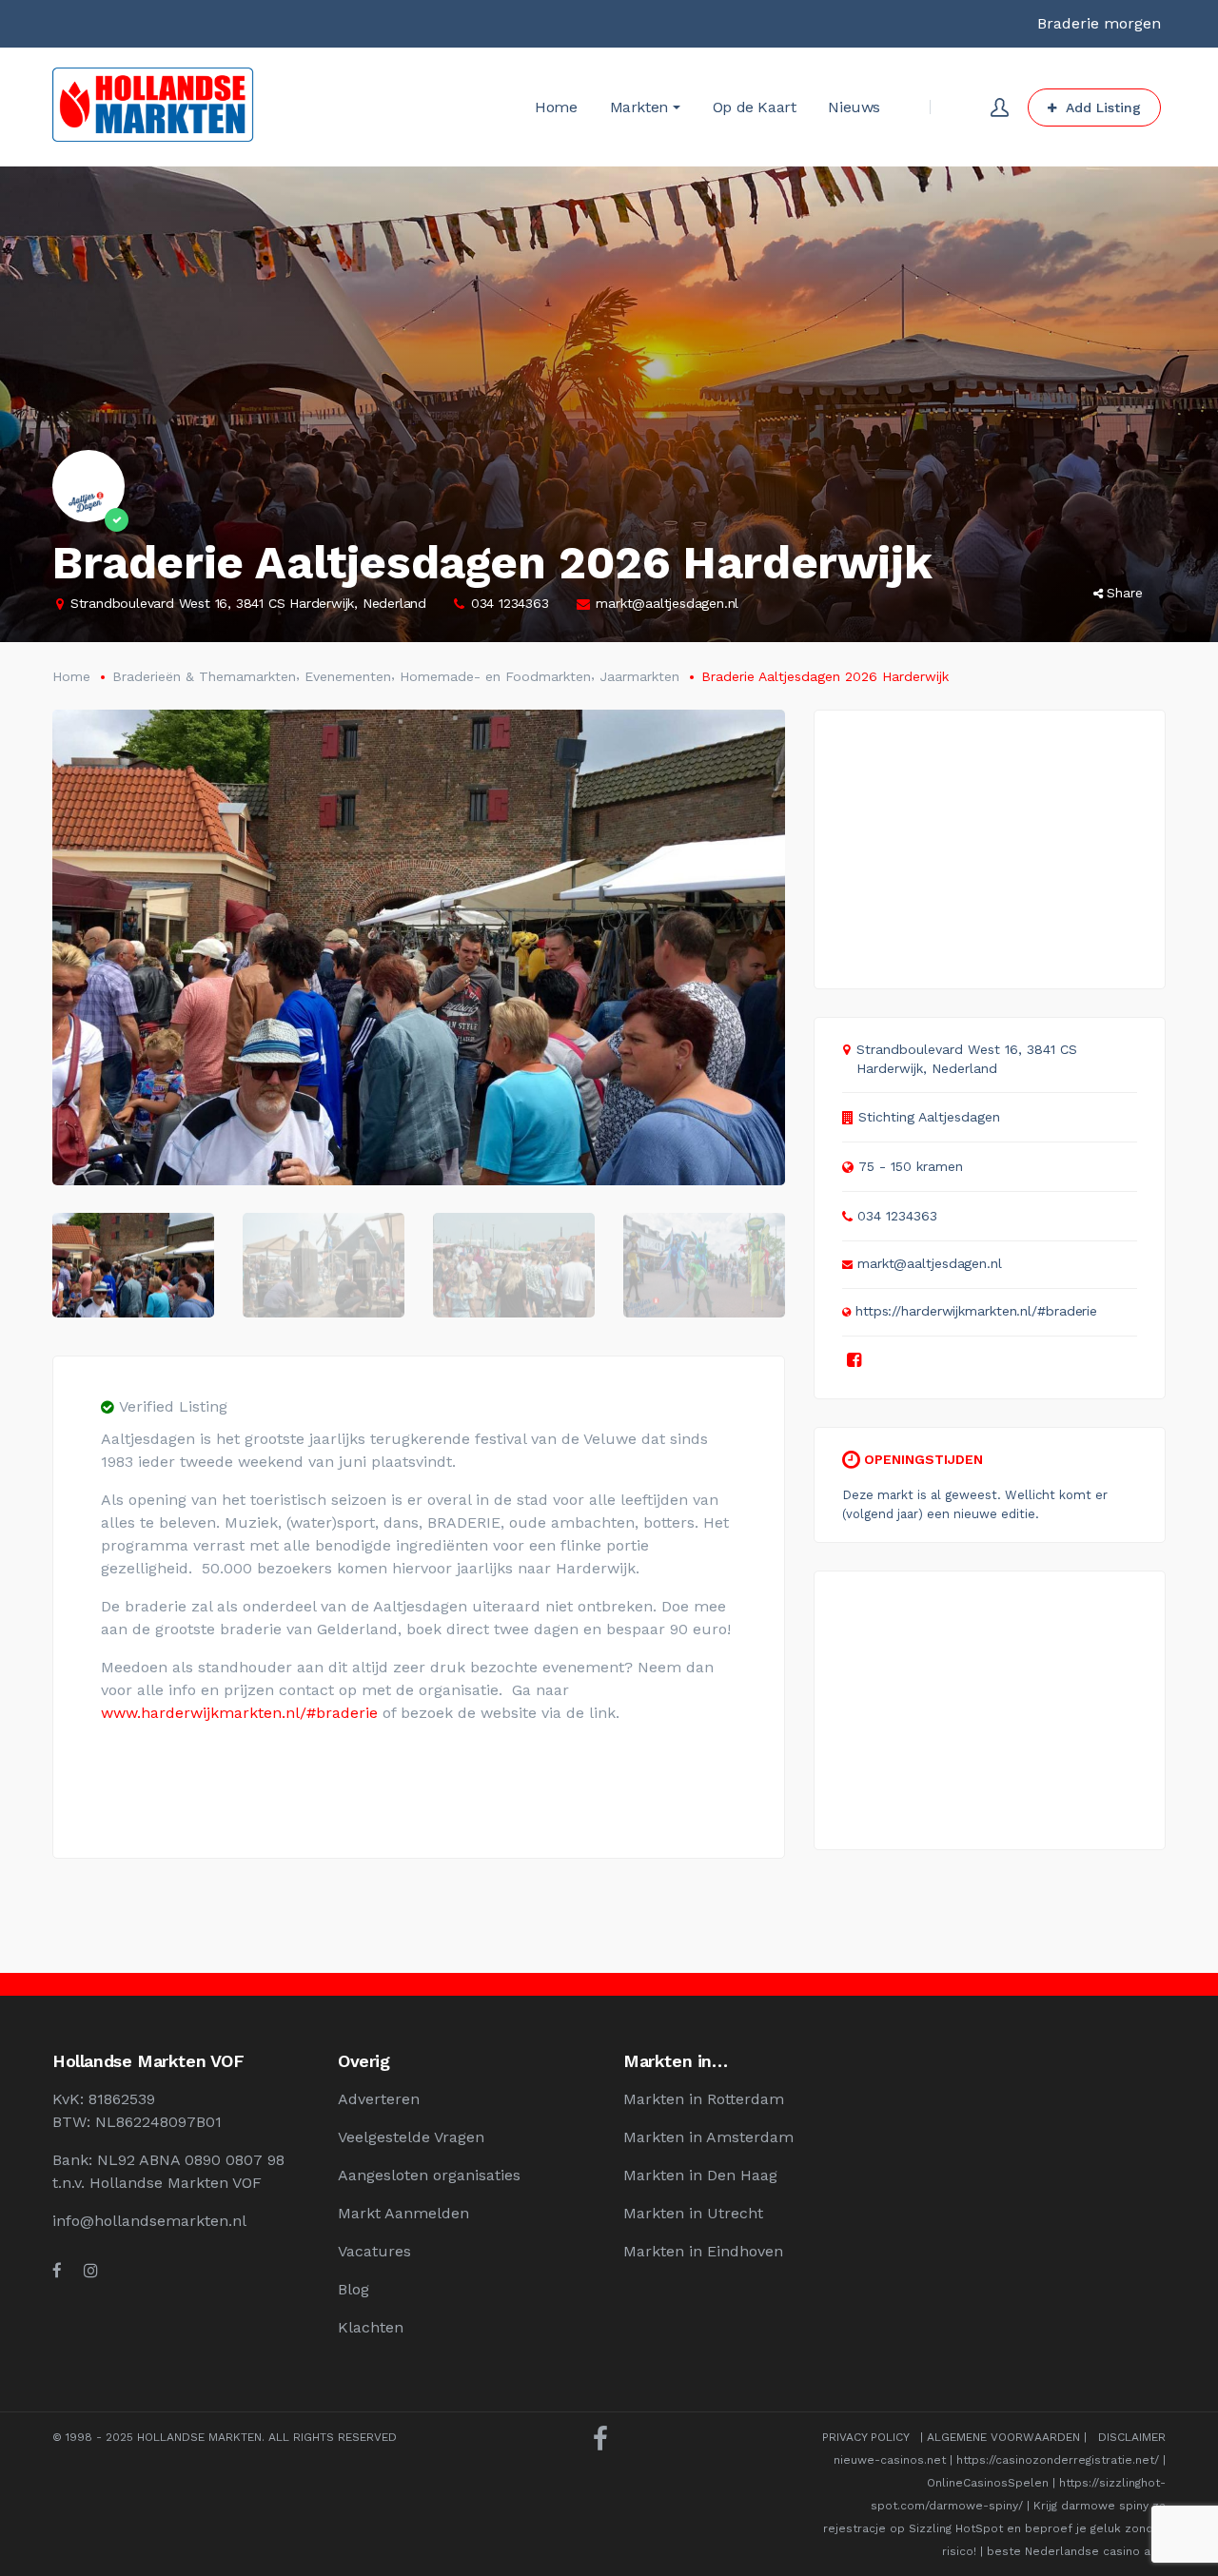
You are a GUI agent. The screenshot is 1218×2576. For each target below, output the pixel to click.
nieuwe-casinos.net (890, 2460)
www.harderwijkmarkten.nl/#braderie (239, 1713)
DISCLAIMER (1132, 2437)
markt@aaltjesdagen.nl (667, 603)
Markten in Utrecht (693, 2213)
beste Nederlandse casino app (1076, 2551)
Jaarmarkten (639, 676)
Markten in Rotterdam (704, 2099)
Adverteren (379, 2099)
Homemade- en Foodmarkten (495, 676)
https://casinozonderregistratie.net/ (1058, 2460)
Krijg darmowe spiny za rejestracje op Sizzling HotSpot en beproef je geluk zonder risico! (994, 2528)
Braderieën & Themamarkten (204, 676)
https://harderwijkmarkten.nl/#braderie (976, 1311)
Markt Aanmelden (403, 2213)
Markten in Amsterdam (708, 2137)
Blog (354, 2289)
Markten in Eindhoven (703, 2251)
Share (1125, 593)
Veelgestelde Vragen (411, 2137)
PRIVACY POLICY (865, 2437)
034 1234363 (510, 603)
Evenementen (348, 676)
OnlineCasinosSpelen (988, 2483)
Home (71, 676)
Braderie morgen (1099, 23)
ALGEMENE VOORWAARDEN (1003, 2437)
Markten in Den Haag (700, 2175)
